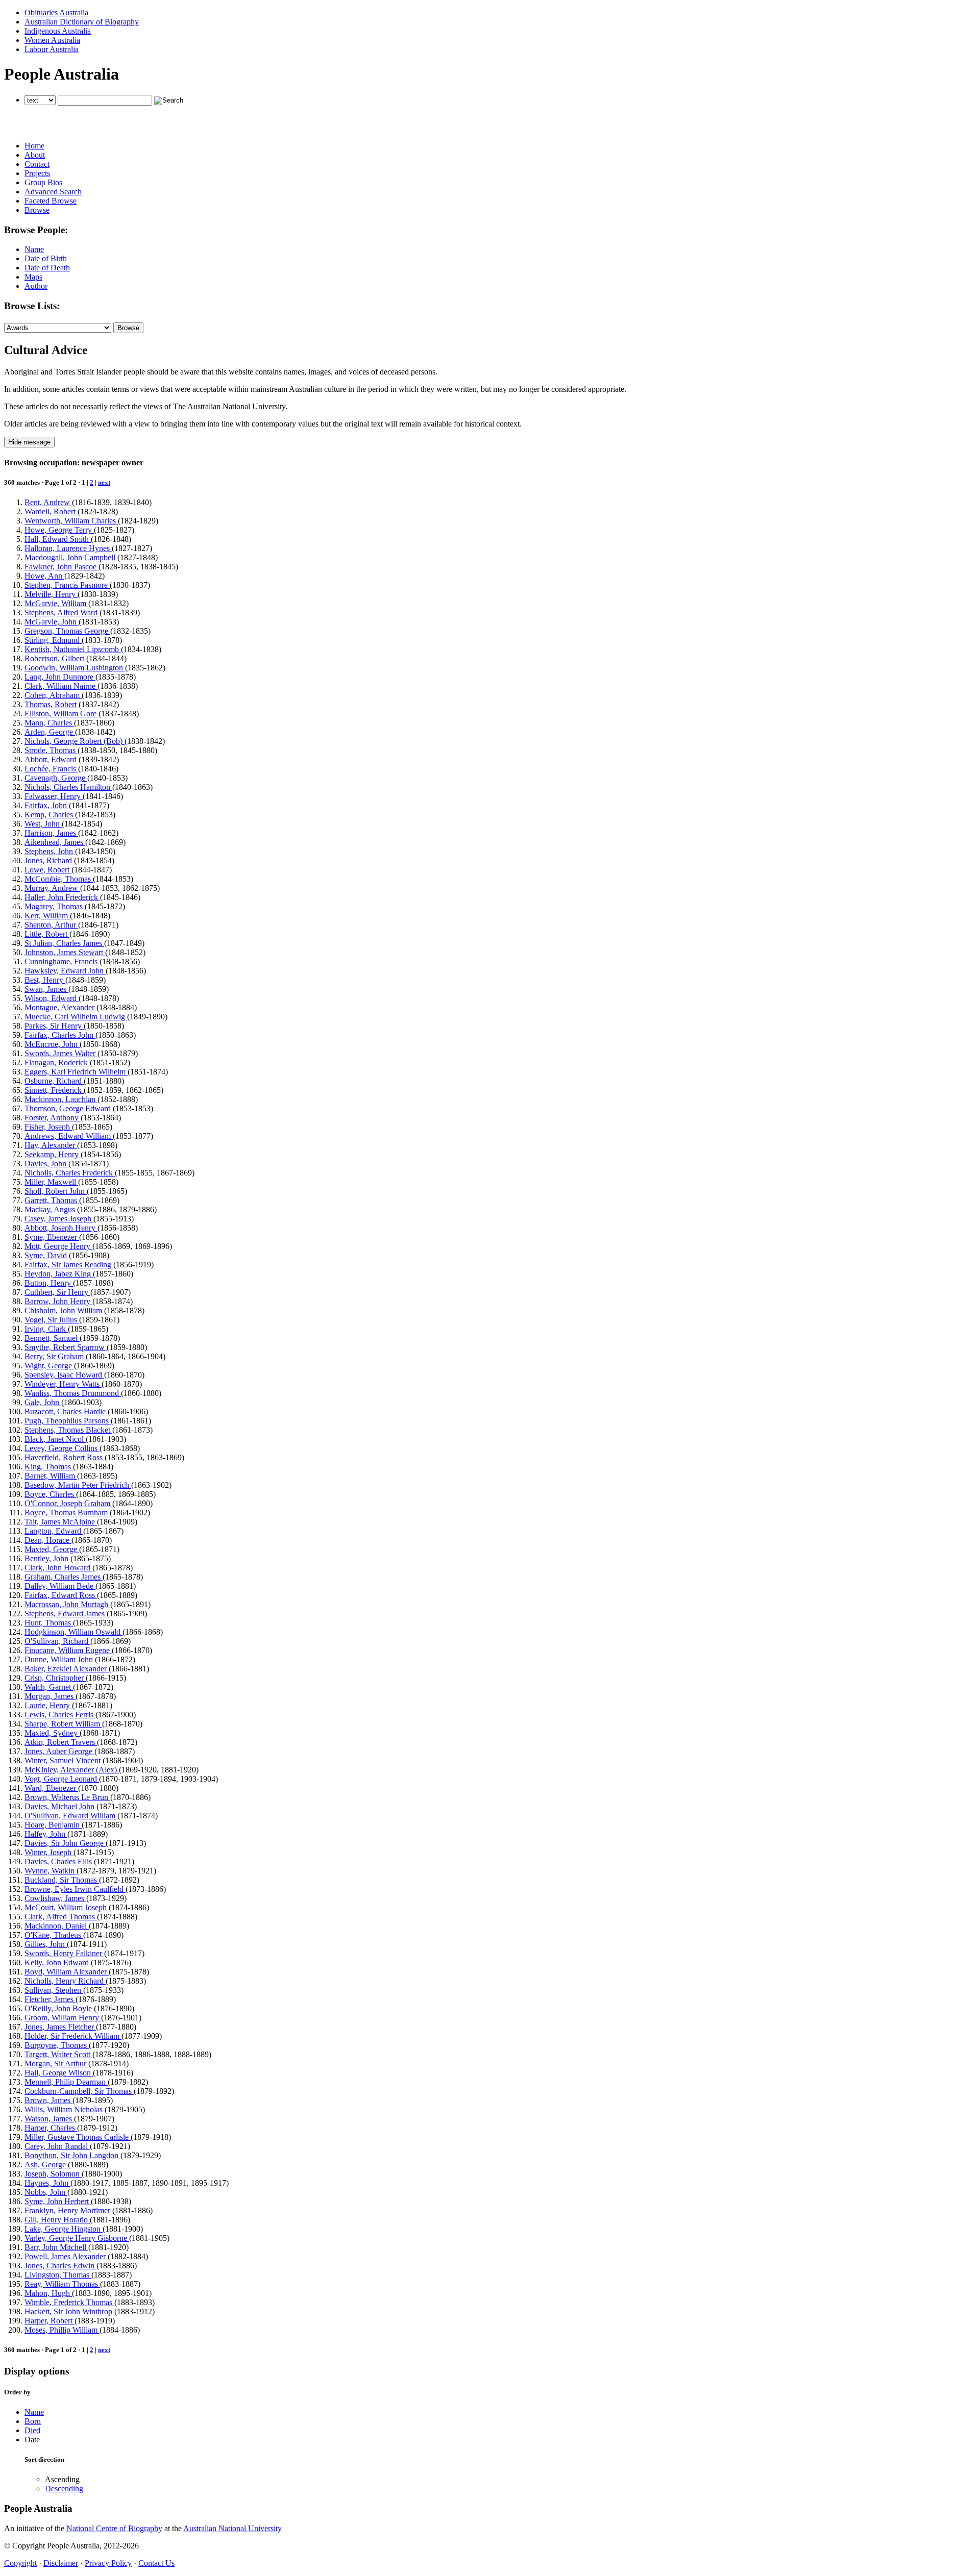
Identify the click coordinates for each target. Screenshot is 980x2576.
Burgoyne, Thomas (57, 2045)
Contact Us (156, 2563)
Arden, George (50, 732)
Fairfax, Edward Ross (61, 1595)
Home (34, 146)
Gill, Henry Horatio (57, 2220)
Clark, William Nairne (61, 686)
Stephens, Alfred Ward (62, 612)
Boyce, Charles (50, 1494)
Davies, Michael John (60, 1806)
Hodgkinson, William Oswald (73, 1632)
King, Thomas (49, 1467)
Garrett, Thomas (52, 1200)
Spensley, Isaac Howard (64, 1375)
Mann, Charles (49, 723)
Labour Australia (52, 49)
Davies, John (46, 1164)
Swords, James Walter (61, 1053)
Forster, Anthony (53, 1118)
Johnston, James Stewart (65, 952)
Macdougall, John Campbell (71, 557)
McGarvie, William (56, 603)
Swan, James (46, 989)
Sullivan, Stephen (54, 1990)
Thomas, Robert (52, 704)
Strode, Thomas (51, 750)
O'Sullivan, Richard (57, 1641)
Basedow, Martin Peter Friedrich (78, 1485)
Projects (37, 173)
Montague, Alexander (60, 1007)
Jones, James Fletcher (60, 2027)
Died (32, 2430)
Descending (64, 2489)
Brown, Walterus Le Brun (67, 1797)
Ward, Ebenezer (51, 1788)
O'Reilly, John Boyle (59, 2008)
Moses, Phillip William (62, 2330)
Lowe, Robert (48, 870)
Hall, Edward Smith (58, 539)
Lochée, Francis (51, 769)
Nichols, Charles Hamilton (68, 787)
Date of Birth (46, 258)
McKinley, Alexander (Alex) (72, 1770)
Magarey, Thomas (55, 906)
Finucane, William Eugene (68, 1650)
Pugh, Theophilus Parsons (68, 1421)
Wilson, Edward (52, 998)
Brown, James (48, 2100)
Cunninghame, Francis (62, 961)
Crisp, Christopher (55, 1678)
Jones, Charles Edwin (60, 2266)
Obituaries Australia (56, 12)
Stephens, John (50, 851)
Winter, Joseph (49, 1852)
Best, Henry (45, 980)
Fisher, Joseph (48, 1127)
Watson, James (49, 2119)
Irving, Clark (46, 1329)
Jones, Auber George (59, 1751)
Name (34, 249)
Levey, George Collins (62, 1448)
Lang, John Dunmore (60, 677)
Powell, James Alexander (66, 2256)
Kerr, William (47, 916)
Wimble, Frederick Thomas (69, 2302)
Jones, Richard (49, 860)
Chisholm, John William (64, 1310)
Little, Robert (47, 934)
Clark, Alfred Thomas (61, 1917)
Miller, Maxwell (51, 1182)
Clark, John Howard (58, 1568)
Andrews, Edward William (69, 1136)
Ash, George (46, 2165)
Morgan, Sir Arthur (56, 2064)
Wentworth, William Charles (71, 521)
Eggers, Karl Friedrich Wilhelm (76, 1072)
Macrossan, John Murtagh (67, 1604)
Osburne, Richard (54, 1081)
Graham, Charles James (64, 1577)
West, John (43, 824)
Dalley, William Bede (60, 1586)
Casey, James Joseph (59, 1219)
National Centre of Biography (114, 2528)
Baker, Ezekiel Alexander (67, 1669)
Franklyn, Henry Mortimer (68, 2210)
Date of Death (47, 268)
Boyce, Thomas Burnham (67, 1512)
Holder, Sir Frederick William (73, 2036)
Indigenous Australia (58, 31)
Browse (37, 210)
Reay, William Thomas (62, 2284)
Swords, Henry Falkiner (64, 1953)
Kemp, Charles (50, 815)
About (35, 155)
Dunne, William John (60, 1659)
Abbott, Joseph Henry (61, 1228)
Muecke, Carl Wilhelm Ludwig (76, 1017)
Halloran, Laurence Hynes (68, 548)
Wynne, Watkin (51, 1871)
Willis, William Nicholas (65, 2109)
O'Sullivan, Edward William (71, 1816)
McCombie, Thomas (59, 879)
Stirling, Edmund (53, 640)
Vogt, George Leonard (62, 1779)
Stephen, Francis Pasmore (67, 585)
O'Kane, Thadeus (54, 1935)
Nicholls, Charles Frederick (70, 1173)
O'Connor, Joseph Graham (68, 1503)
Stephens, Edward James (66, 1614)
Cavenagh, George (56, 778)
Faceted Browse (51, 201)
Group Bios (43, 182)
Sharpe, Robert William (63, 1724)
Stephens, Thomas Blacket (68, 1430)
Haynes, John (47, 2183)
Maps (33, 277)
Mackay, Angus (51, 1209)
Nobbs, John (46, 2192)
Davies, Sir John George (65, 1843)
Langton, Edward (54, 1531)
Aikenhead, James (55, 842)
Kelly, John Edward (58, 1962)
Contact (37, 164)
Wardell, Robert (51, 511)
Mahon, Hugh (48, 2293)
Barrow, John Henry (58, 1301)
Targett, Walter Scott (58, 2054)
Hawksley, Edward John (65, 971)
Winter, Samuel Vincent (64, 1760)
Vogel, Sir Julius (52, 1320)
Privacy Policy (108, 2563)
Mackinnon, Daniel (57, 1926)
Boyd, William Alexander (67, 1972)
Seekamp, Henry (53, 1154)
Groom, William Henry (63, 2018)
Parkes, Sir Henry (54, 1026)
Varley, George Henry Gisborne (77, 2238)
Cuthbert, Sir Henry (57, 1292)
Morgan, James (50, 1696)
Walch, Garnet (49, 1687)
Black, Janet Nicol (55, 1439)
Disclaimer (61, 2563)
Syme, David (47, 1255)
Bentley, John (47, 1558)
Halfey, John (46, 1834)
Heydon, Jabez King (59, 1274)
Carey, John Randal (57, 2146)
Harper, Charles (51, 2128)
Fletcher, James (50, 1999)
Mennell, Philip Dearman (66, 2082)
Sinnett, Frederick (54, 1090)
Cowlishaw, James (55, 1898)
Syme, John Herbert (58, 2201)
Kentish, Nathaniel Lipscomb (73, 649)
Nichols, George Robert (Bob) (75, 741)
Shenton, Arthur (51, 925)
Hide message (29, 442)
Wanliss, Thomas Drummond (73, 1393)
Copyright (20, 2563)
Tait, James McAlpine (61, 1522)
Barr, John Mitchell (56, 2247)
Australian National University (232, 2528)
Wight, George (49, 1366)
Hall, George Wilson (59, 2073)
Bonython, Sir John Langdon (72, 2155)
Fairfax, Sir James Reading (69, 1265)
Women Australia (52, 40)
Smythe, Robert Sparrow (66, 1347)
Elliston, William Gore (62, 714)
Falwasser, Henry (54, 796)
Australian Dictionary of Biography (82, 22)
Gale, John (43, 1402)
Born (33, 2421)
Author (36, 286)
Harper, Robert (50, 2321)
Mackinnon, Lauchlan (61, 1099)
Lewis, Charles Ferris (60, 1715)
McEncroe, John (52, 1044)
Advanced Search (53, 192)
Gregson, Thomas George (67, 631)
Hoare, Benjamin (53, 1825)
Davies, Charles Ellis (59, 1861)
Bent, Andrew (48, 502)
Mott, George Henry (58, 1246)
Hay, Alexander (51, 1145)
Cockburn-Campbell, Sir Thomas (79, 2091)
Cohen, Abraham (53, 695)
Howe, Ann (44, 576)
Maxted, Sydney (52, 1733)
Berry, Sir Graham (55, 1356)
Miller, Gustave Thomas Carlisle (78, 2137)
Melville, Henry (51, 594)
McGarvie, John (52, 622)
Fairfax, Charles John (60, 1035)
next (104, 482)
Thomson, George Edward (69, 1108)
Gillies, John (46, 1944)
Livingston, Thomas (58, 2275)
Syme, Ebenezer (52, 1237)
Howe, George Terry (59, 530)
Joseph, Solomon (53, 2174)
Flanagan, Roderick (57, 1062)
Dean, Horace (48, 1540)
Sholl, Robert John (56, 1191)
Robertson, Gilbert (55, 658)
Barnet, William (51, 1476)
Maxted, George (52, 1549)
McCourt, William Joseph (67, 1907)
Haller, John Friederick (62, 897)
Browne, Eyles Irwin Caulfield (75, 1889)
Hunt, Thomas (49, 1623)
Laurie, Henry (48, 1705)
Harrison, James (51, 833)
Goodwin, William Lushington (75, 668)
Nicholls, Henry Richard (65, 1981)
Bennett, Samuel (52, 1338)
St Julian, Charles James (64, 943)
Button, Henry (49, 1283)
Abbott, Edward (52, 759)
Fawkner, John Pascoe (62, 567)
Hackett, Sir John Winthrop (69, 2311)
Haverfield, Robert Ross (65, 1457)
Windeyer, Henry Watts (63, 1384)
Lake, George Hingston (64, 2229)
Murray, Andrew (52, 888)
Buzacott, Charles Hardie (66, 1411)
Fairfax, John (47, 805)
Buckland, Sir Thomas (62, 1880)
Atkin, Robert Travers (61, 1742)
